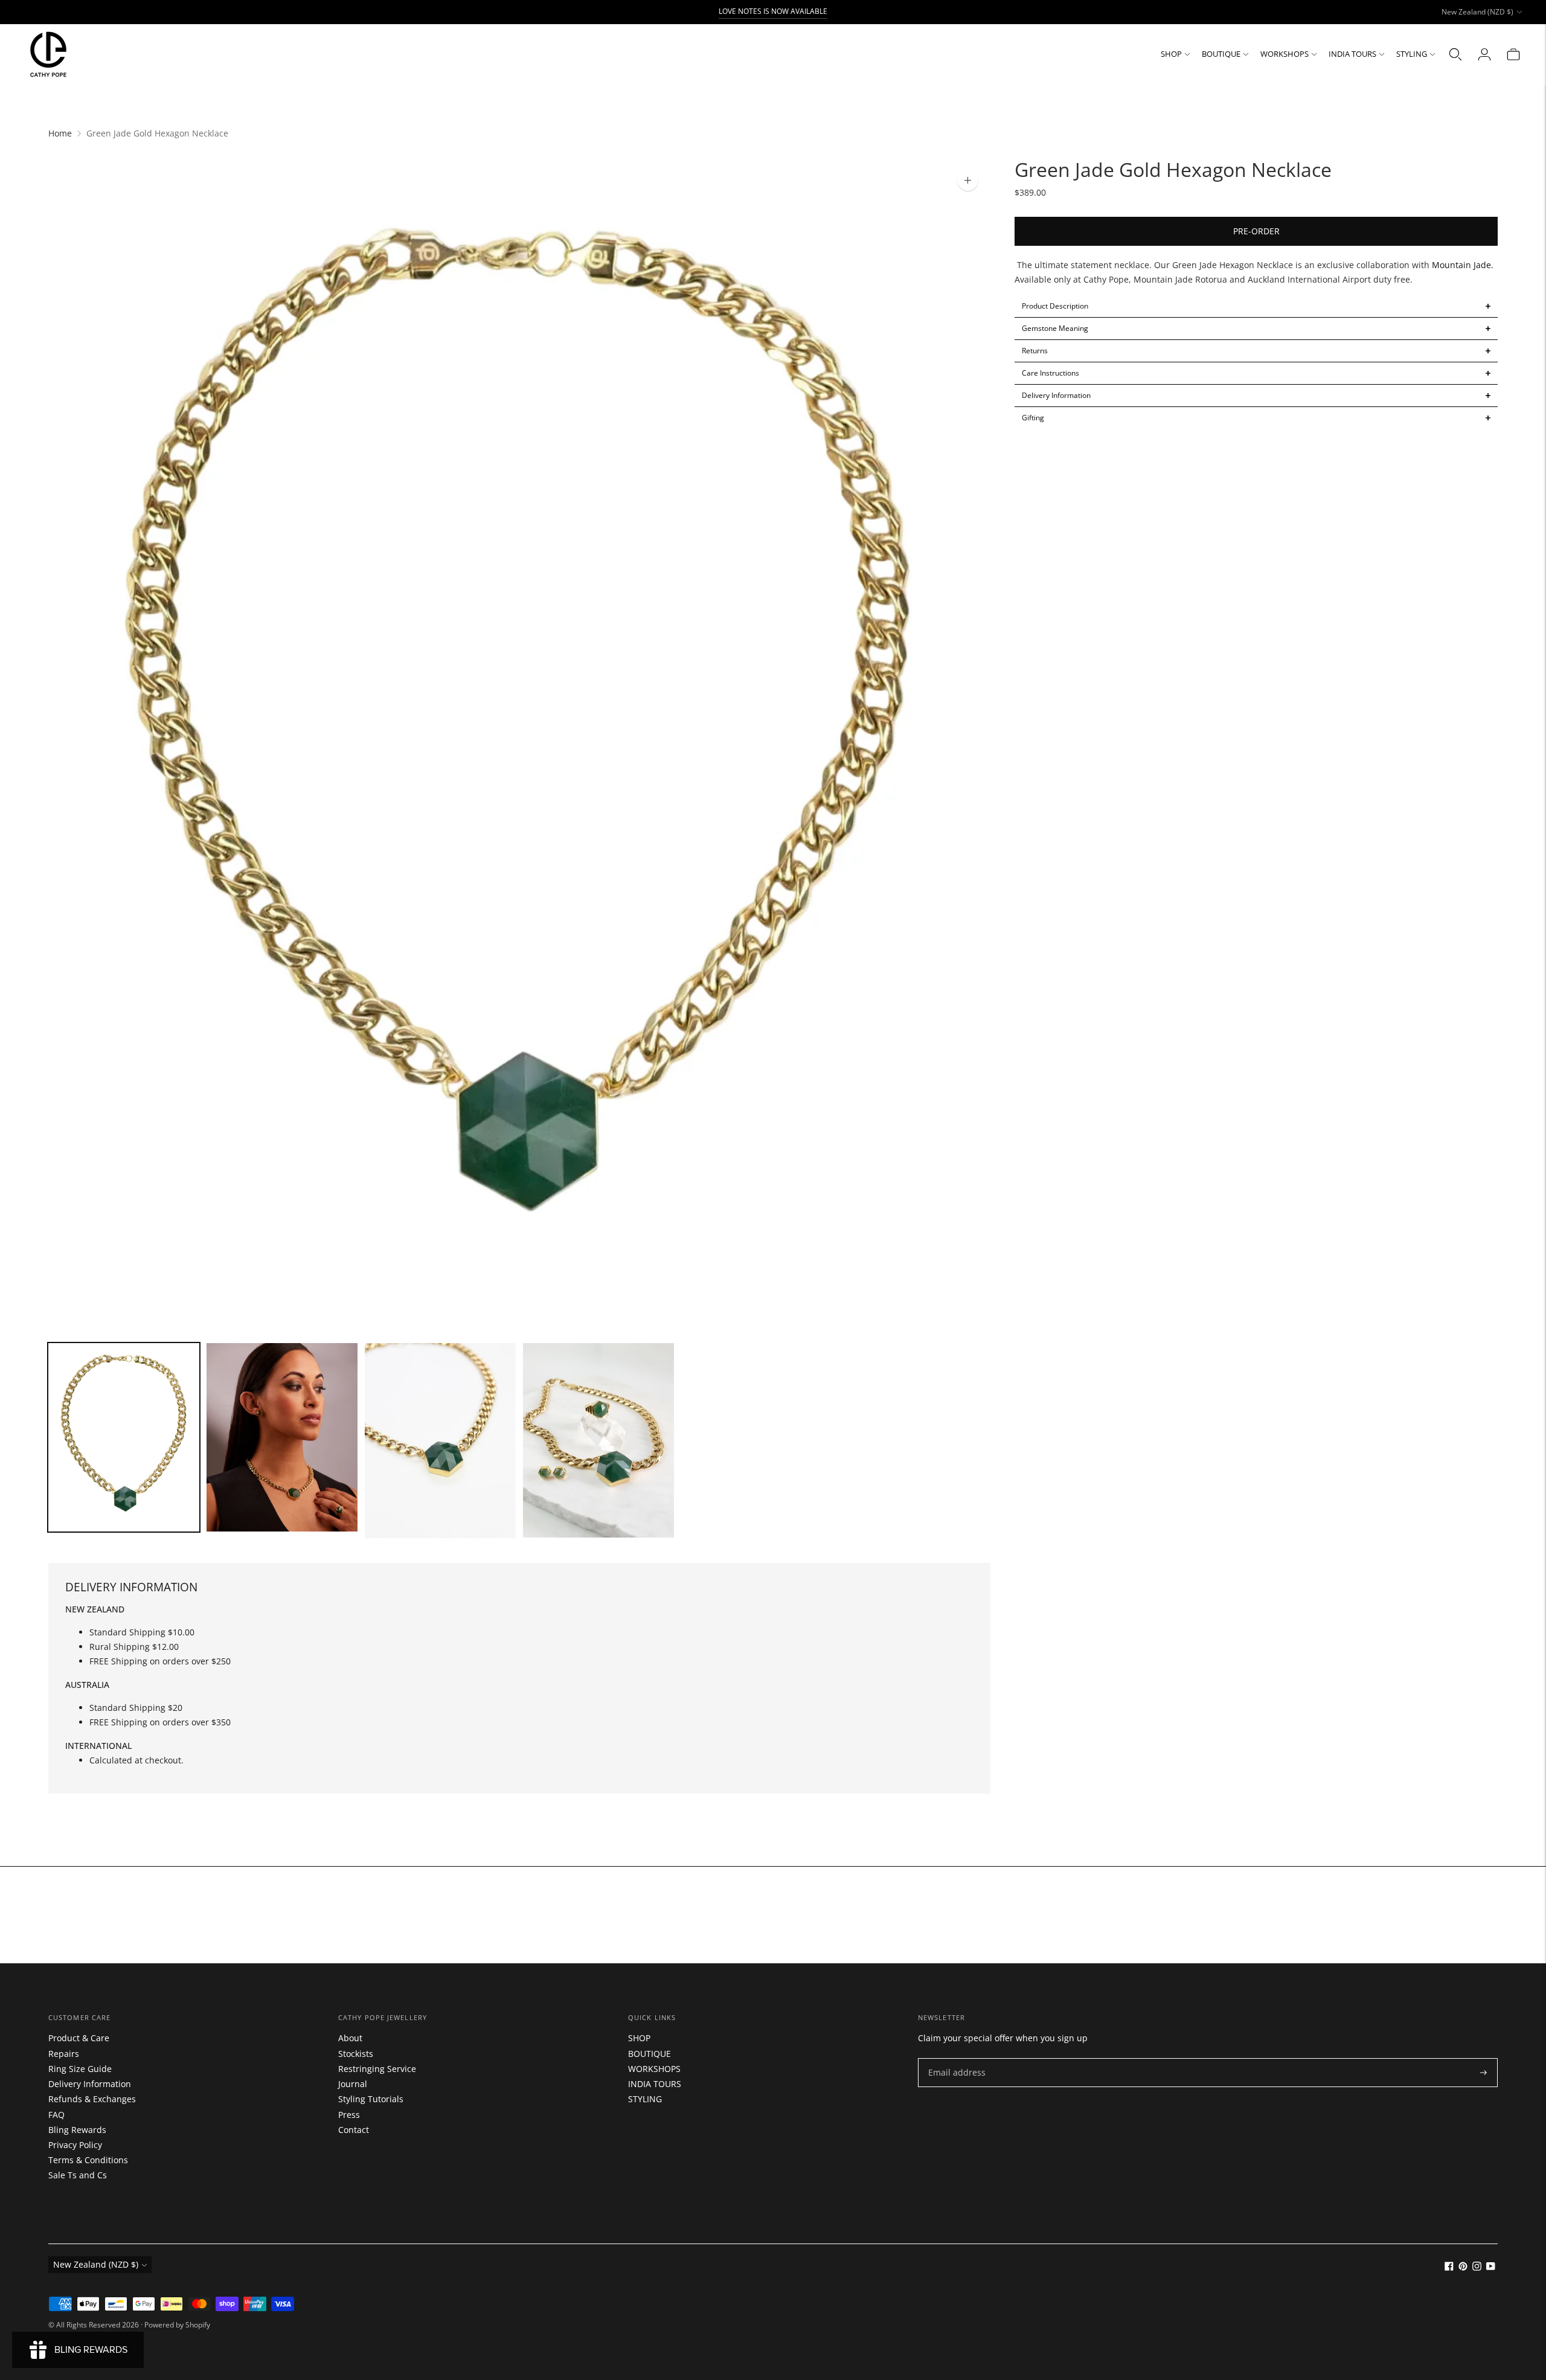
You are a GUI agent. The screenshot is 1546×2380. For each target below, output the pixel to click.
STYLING (1412, 54)
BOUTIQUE (1221, 54)
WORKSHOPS (1285, 54)
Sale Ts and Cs (78, 2175)
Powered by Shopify (177, 2325)
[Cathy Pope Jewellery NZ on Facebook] (1449, 2267)
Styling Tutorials (371, 2099)
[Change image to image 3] (440, 1441)
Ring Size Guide (80, 2069)
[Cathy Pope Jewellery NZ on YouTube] (1491, 2267)
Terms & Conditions (88, 2160)
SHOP (1171, 54)
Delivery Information (90, 2084)
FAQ (56, 2115)
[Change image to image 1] (124, 1438)
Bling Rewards (77, 2130)
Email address (954, 2058)
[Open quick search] (1455, 54)
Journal (353, 2084)
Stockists (356, 2054)
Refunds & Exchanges (92, 2099)
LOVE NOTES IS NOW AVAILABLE (773, 11)
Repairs (64, 2054)
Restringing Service (377, 2069)
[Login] (1484, 54)
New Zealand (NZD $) (1477, 12)
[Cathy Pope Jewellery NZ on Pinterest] (1463, 2267)
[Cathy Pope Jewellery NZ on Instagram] (1477, 2267)
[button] (1256, 306)
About (350, 2038)
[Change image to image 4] (598, 1441)
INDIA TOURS (1352, 54)
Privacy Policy (75, 2145)
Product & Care (79, 2038)
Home (60, 133)
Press (349, 2115)
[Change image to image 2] (282, 1437)
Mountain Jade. (1463, 265)
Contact (354, 2130)
